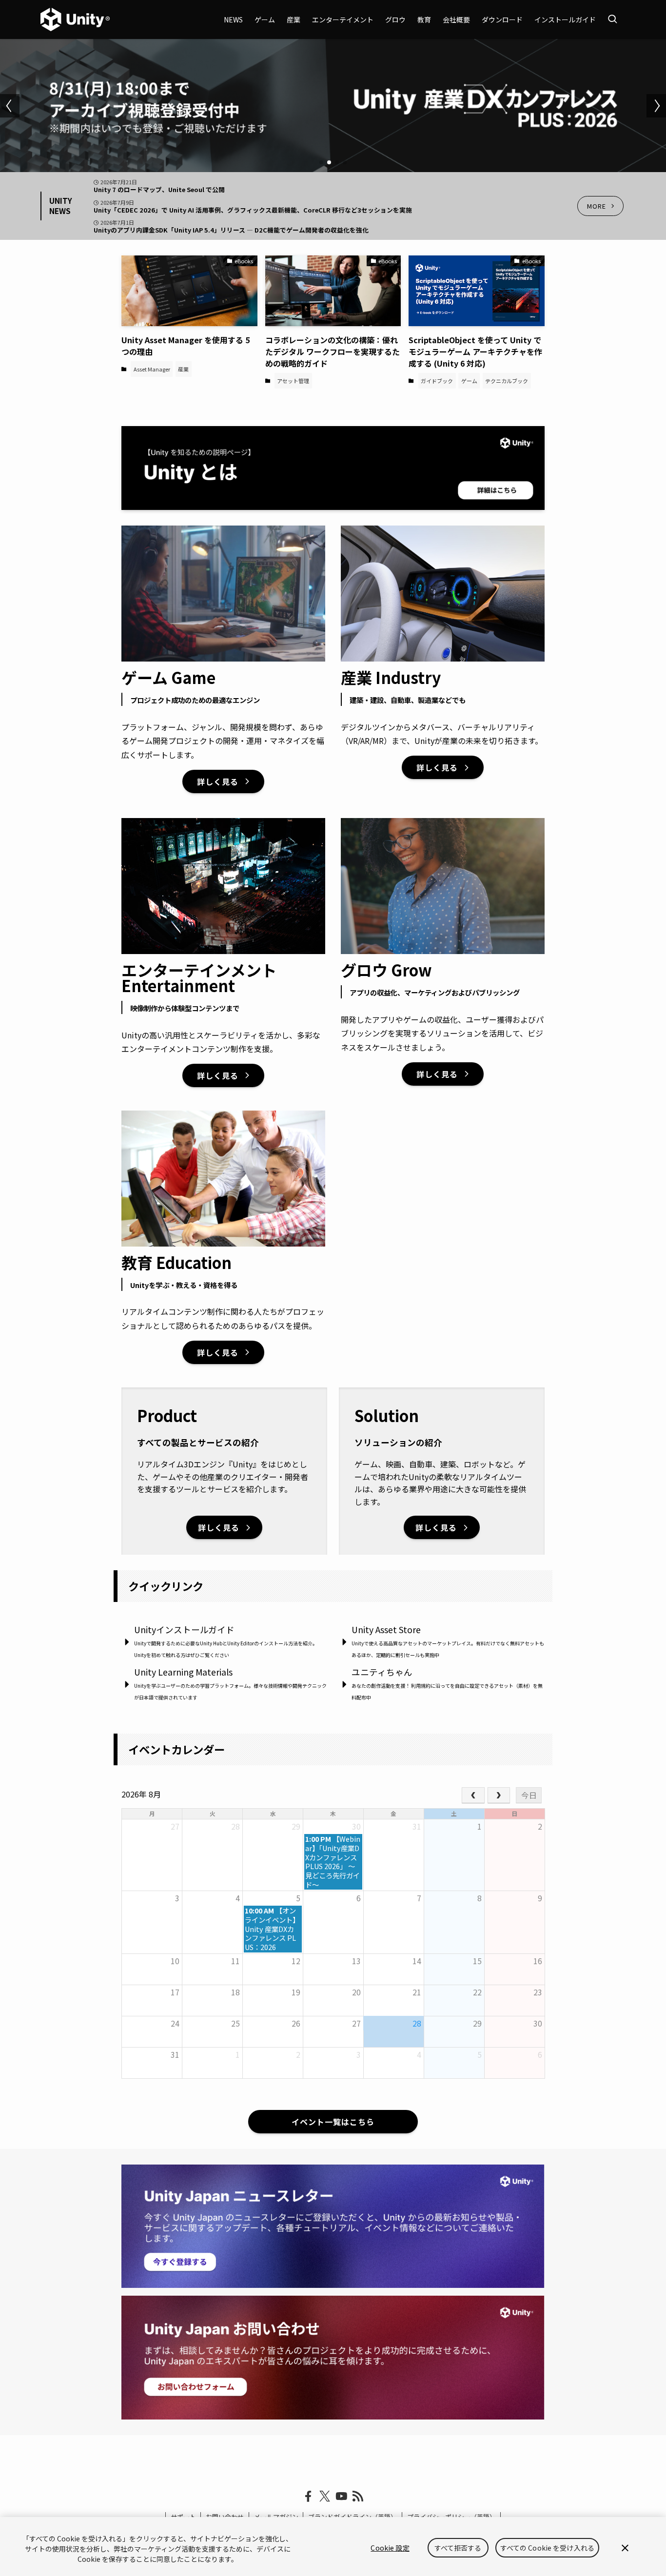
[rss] (358, 2497)
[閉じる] (625, 2548)
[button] (321, 162)
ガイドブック (437, 381)
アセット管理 (293, 381)
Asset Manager (152, 369)
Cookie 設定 (390, 2548)
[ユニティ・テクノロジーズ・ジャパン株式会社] (75, 20)
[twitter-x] (325, 2497)
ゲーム (469, 381)
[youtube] (341, 2497)
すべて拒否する (458, 2548)
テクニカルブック (507, 381)
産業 (183, 369)
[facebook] (308, 2497)
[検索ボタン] (612, 20)
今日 (529, 1795)
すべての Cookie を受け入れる (548, 2548)
